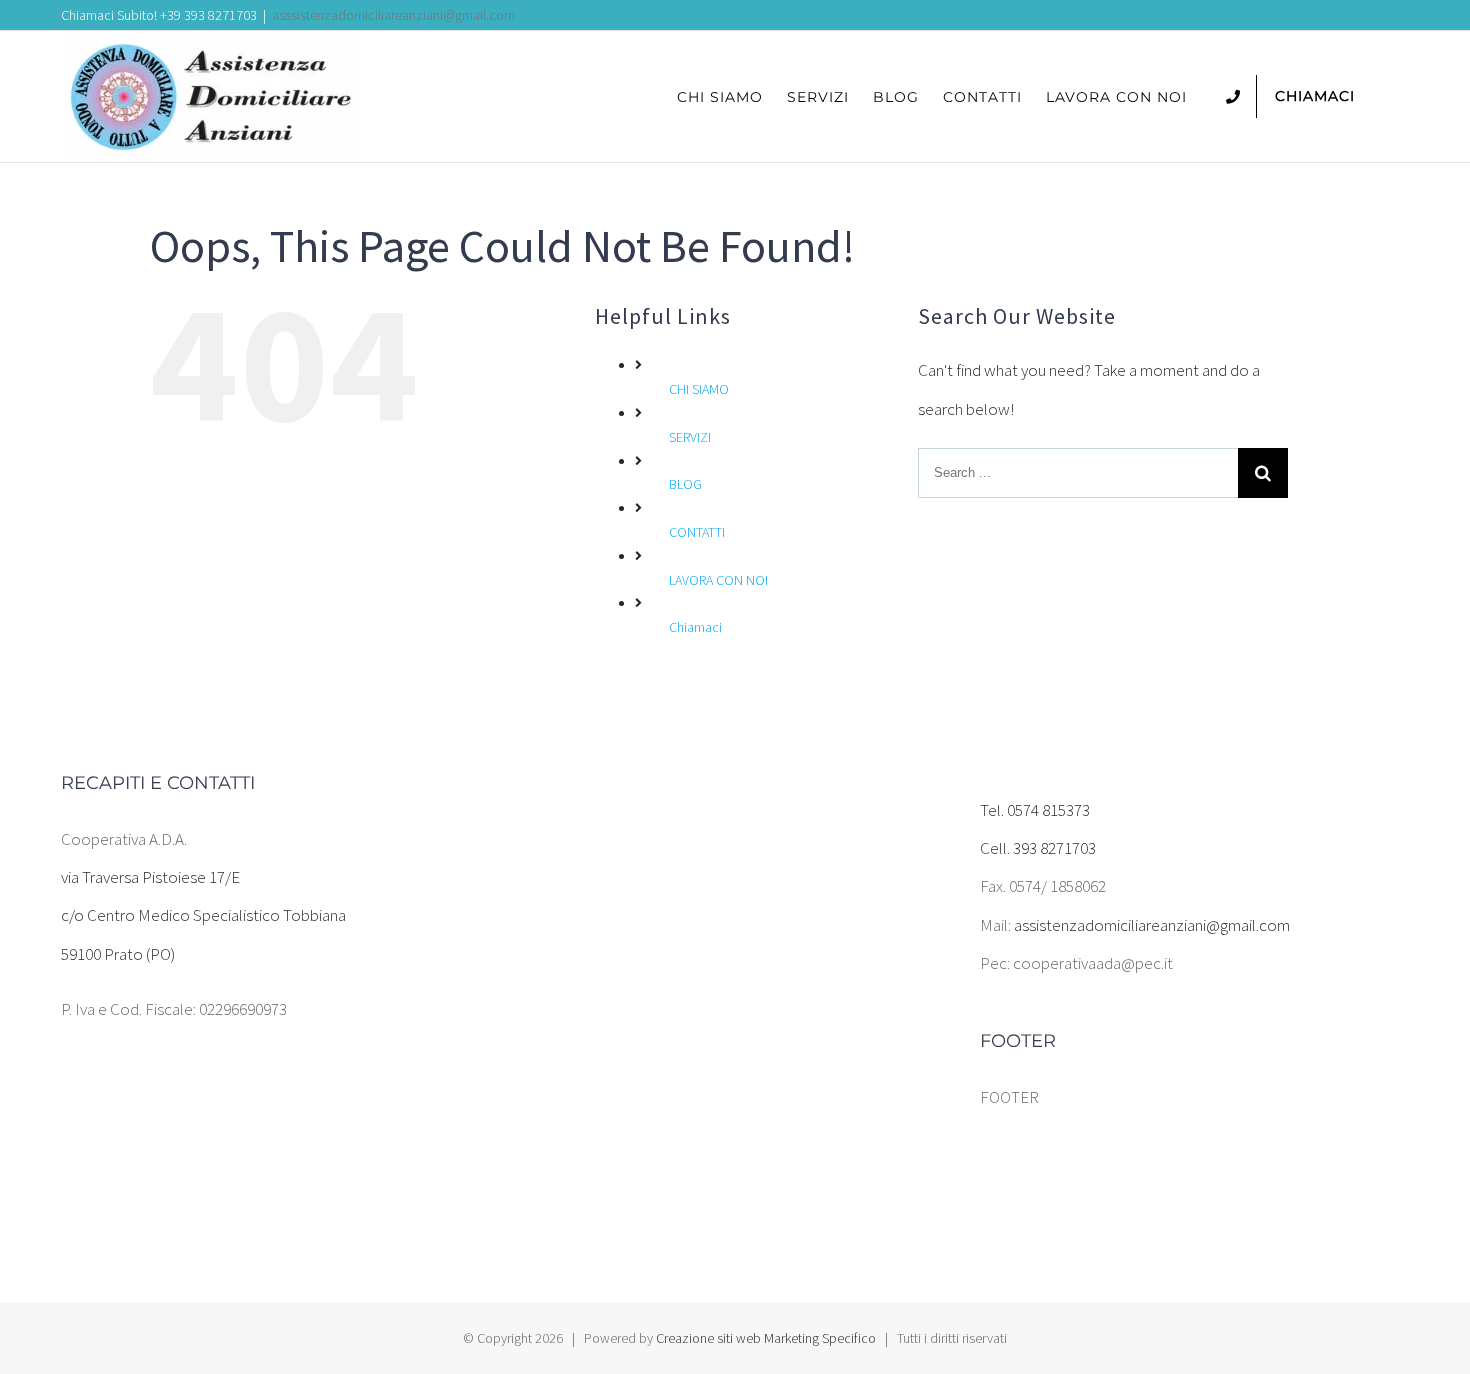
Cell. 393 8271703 (1038, 848)
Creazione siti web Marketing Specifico (766, 1338)
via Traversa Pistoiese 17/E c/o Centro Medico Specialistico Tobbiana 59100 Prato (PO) (203, 915)
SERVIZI (690, 437)
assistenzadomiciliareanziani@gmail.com (1152, 925)
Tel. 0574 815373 (1035, 810)
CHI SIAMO (699, 389)
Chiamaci (695, 627)
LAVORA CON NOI (718, 580)
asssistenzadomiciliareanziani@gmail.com (393, 15)
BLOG (685, 484)
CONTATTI (697, 532)
